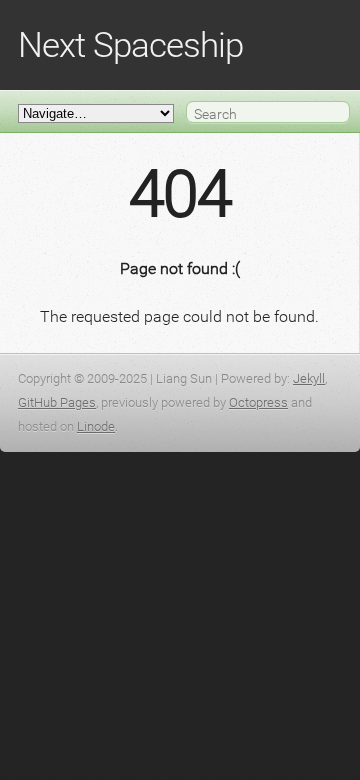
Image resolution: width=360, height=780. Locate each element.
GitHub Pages (57, 402)
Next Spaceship (130, 45)
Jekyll (309, 378)
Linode (96, 426)
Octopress (258, 402)
